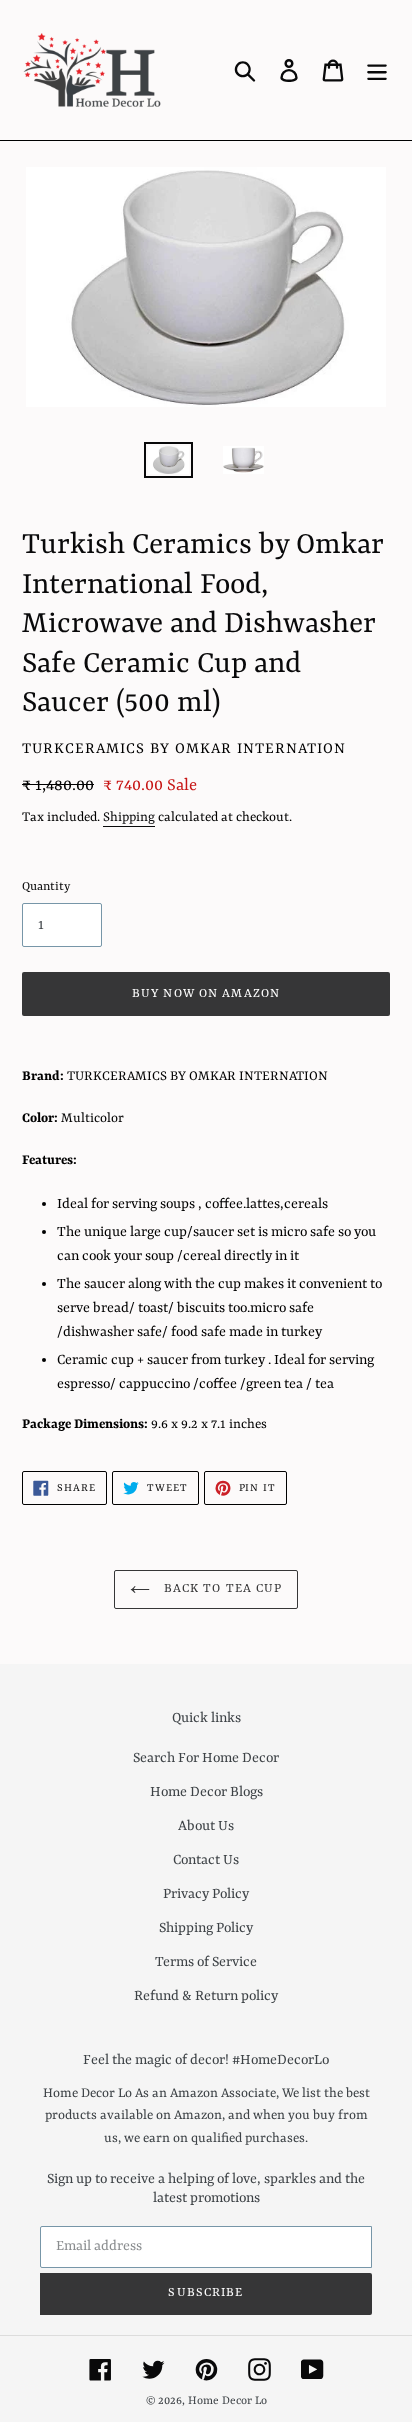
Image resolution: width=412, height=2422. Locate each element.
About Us (206, 1826)
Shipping (129, 817)
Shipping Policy (206, 1928)
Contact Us (206, 1860)
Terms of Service (206, 1962)
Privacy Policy (206, 1894)
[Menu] (377, 70)
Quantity (46, 887)
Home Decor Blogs (206, 1792)
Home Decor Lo (227, 2401)
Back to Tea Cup (221, 1589)
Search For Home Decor (206, 1758)
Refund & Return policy (206, 1996)
